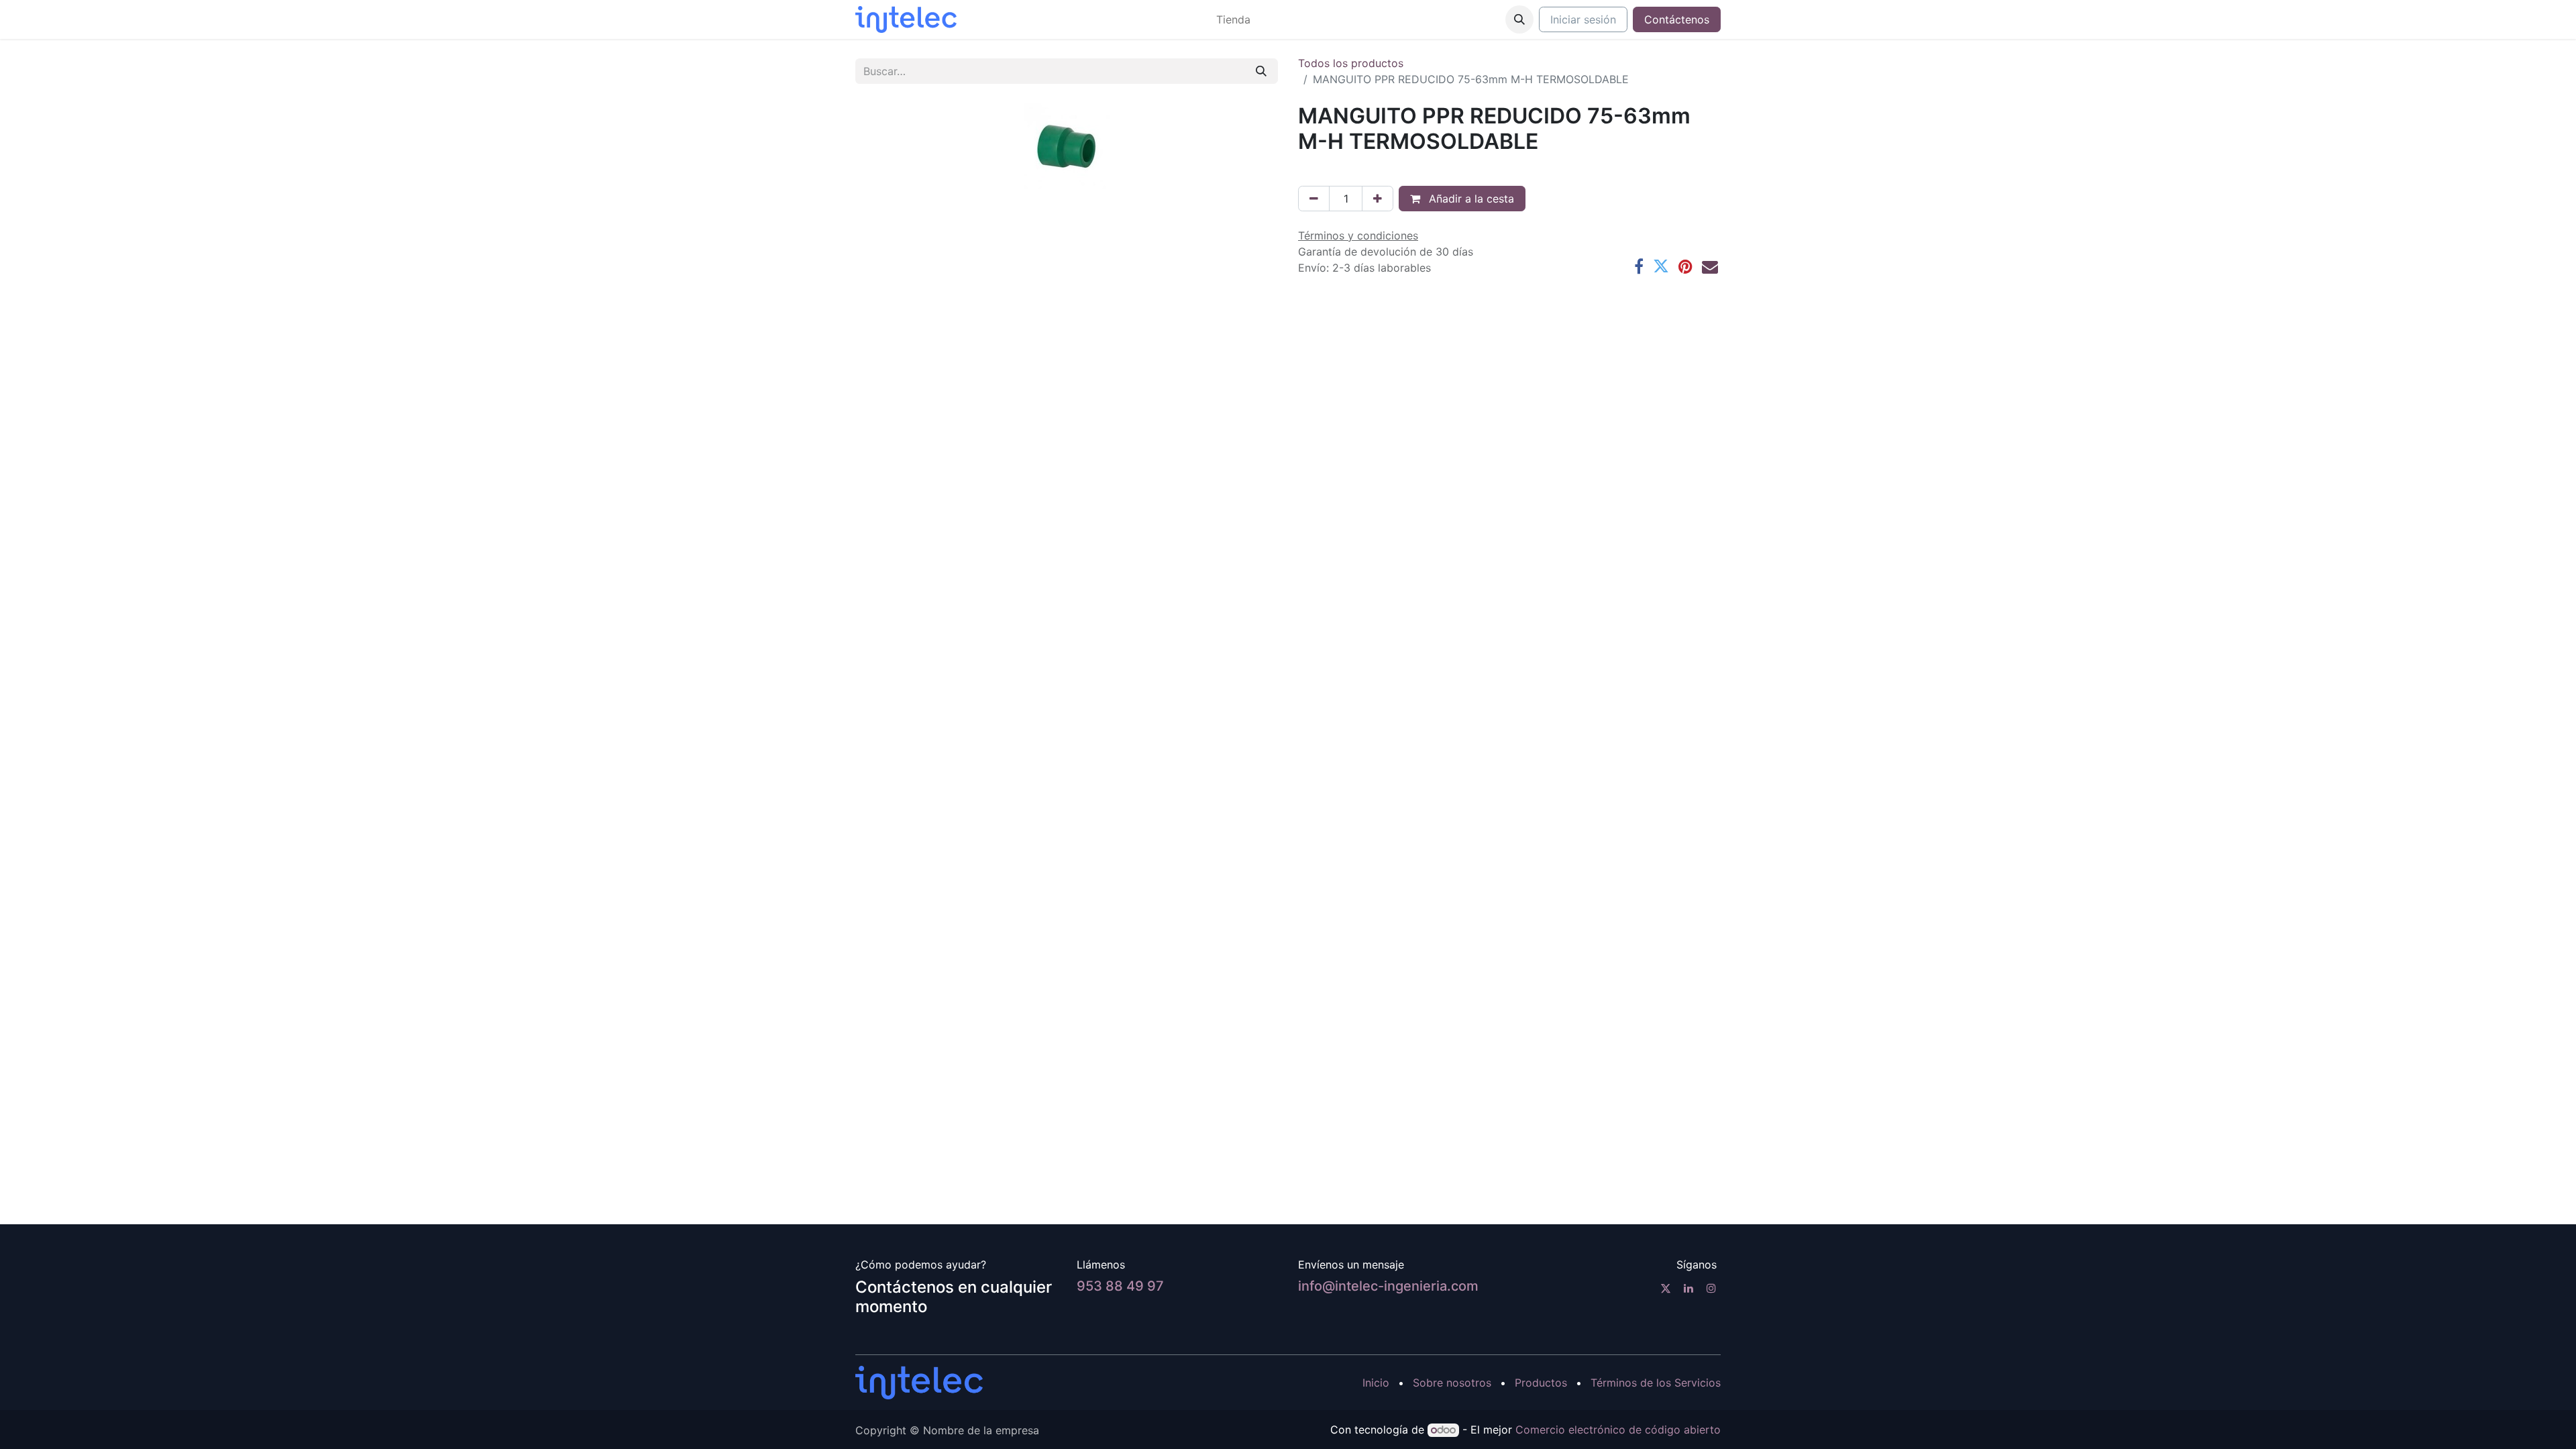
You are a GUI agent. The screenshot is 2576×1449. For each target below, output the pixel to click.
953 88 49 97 (1120, 1286)
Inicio (1376, 1383)
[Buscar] (1261, 71)
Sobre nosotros (1452, 1383)
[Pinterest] (1685, 266)
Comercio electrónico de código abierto (1618, 1430)
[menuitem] (1233, 19)
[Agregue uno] (1378, 199)
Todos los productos (1351, 63)
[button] (1519, 19)
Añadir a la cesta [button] (1470, 199)
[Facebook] (1639, 266)
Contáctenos (1677, 19)
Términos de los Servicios (1656, 1383)
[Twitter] (1661, 266)
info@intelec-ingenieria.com (1388, 1286)
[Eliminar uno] (1314, 199)
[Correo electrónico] (1710, 266)
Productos (1541, 1383)
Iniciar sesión (1583, 19)
